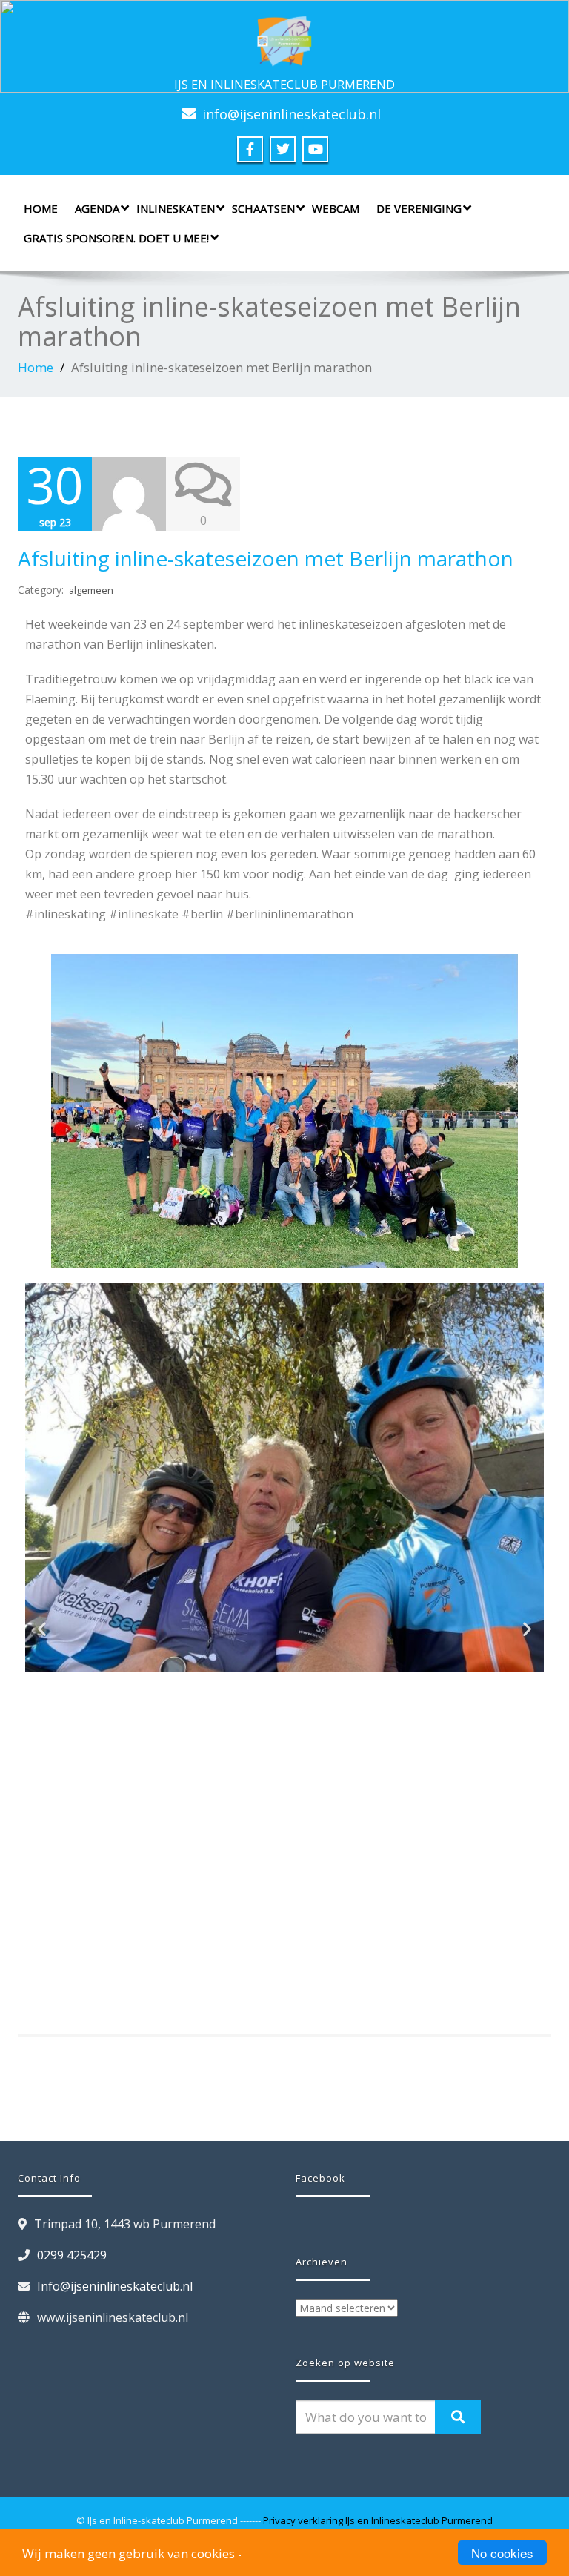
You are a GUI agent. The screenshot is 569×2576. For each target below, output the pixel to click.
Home (41, 208)
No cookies (502, 2553)
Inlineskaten (176, 208)
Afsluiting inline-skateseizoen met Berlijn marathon (266, 558)
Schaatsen (263, 208)
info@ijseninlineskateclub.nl (292, 114)
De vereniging (419, 208)
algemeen (91, 590)
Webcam (336, 208)
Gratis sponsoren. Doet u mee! (116, 238)
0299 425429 (72, 2255)
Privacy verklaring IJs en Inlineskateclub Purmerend (378, 2520)
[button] (42, 1629)
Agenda (97, 208)
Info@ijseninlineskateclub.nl (115, 2286)
